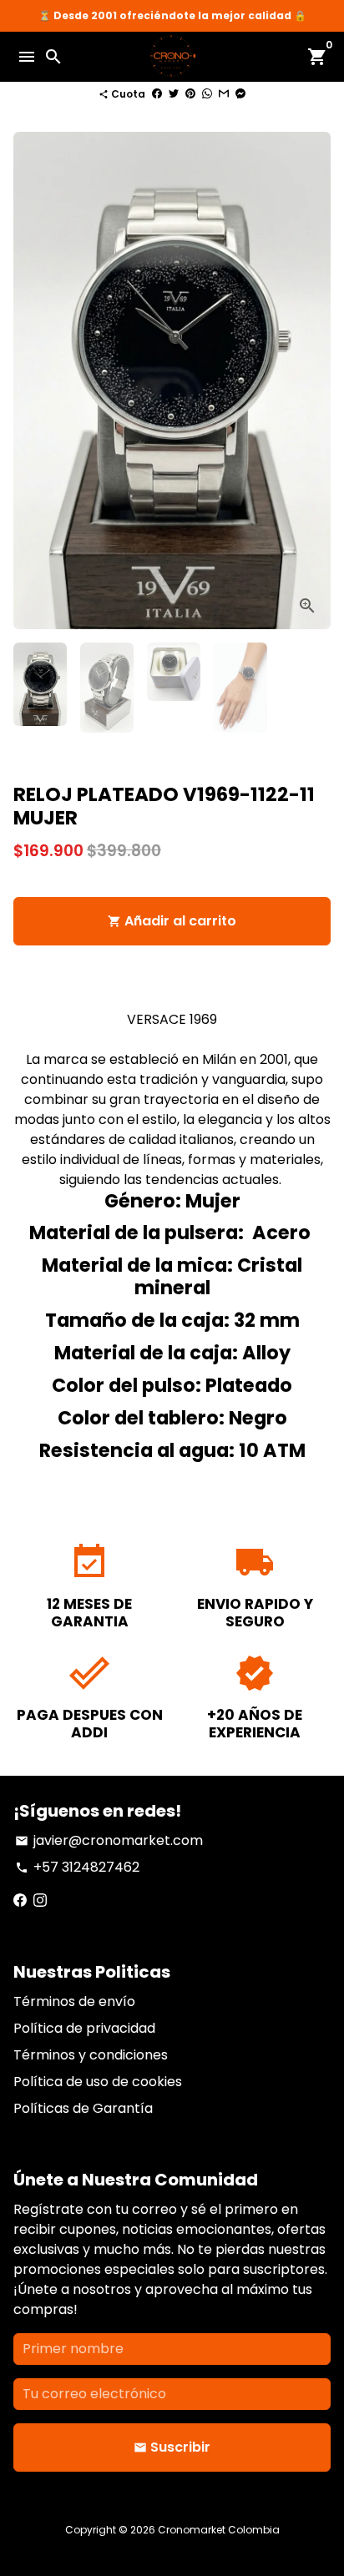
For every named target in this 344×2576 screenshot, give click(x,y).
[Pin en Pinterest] (190, 94)
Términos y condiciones (91, 2055)
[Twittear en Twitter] (174, 94)
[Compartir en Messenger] (240, 94)
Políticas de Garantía (83, 2108)
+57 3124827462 (77, 1867)
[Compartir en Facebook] (157, 94)
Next (315, 381)
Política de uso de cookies (98, 2082)
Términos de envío (74, 2001)
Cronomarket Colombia (219, 2530)
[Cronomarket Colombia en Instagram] (40, 1900)
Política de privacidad (84, 2028)
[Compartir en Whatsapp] (207, 94)
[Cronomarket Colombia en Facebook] (20, 1900)
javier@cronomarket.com (109, 1840)
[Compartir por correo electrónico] (224, 94)
